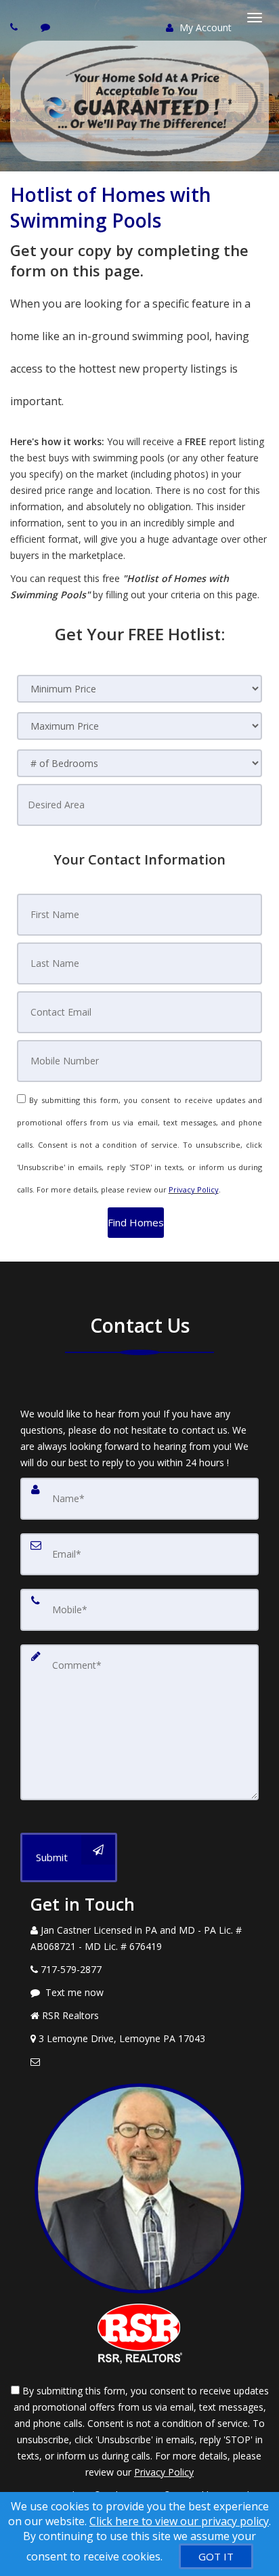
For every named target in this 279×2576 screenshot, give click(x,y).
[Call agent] (16, 27)
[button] (136, 1223)
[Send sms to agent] (47, 27)
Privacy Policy (194, 1189)
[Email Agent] (139, 2062)
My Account (204, 27)
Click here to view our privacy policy (179, 2521)
